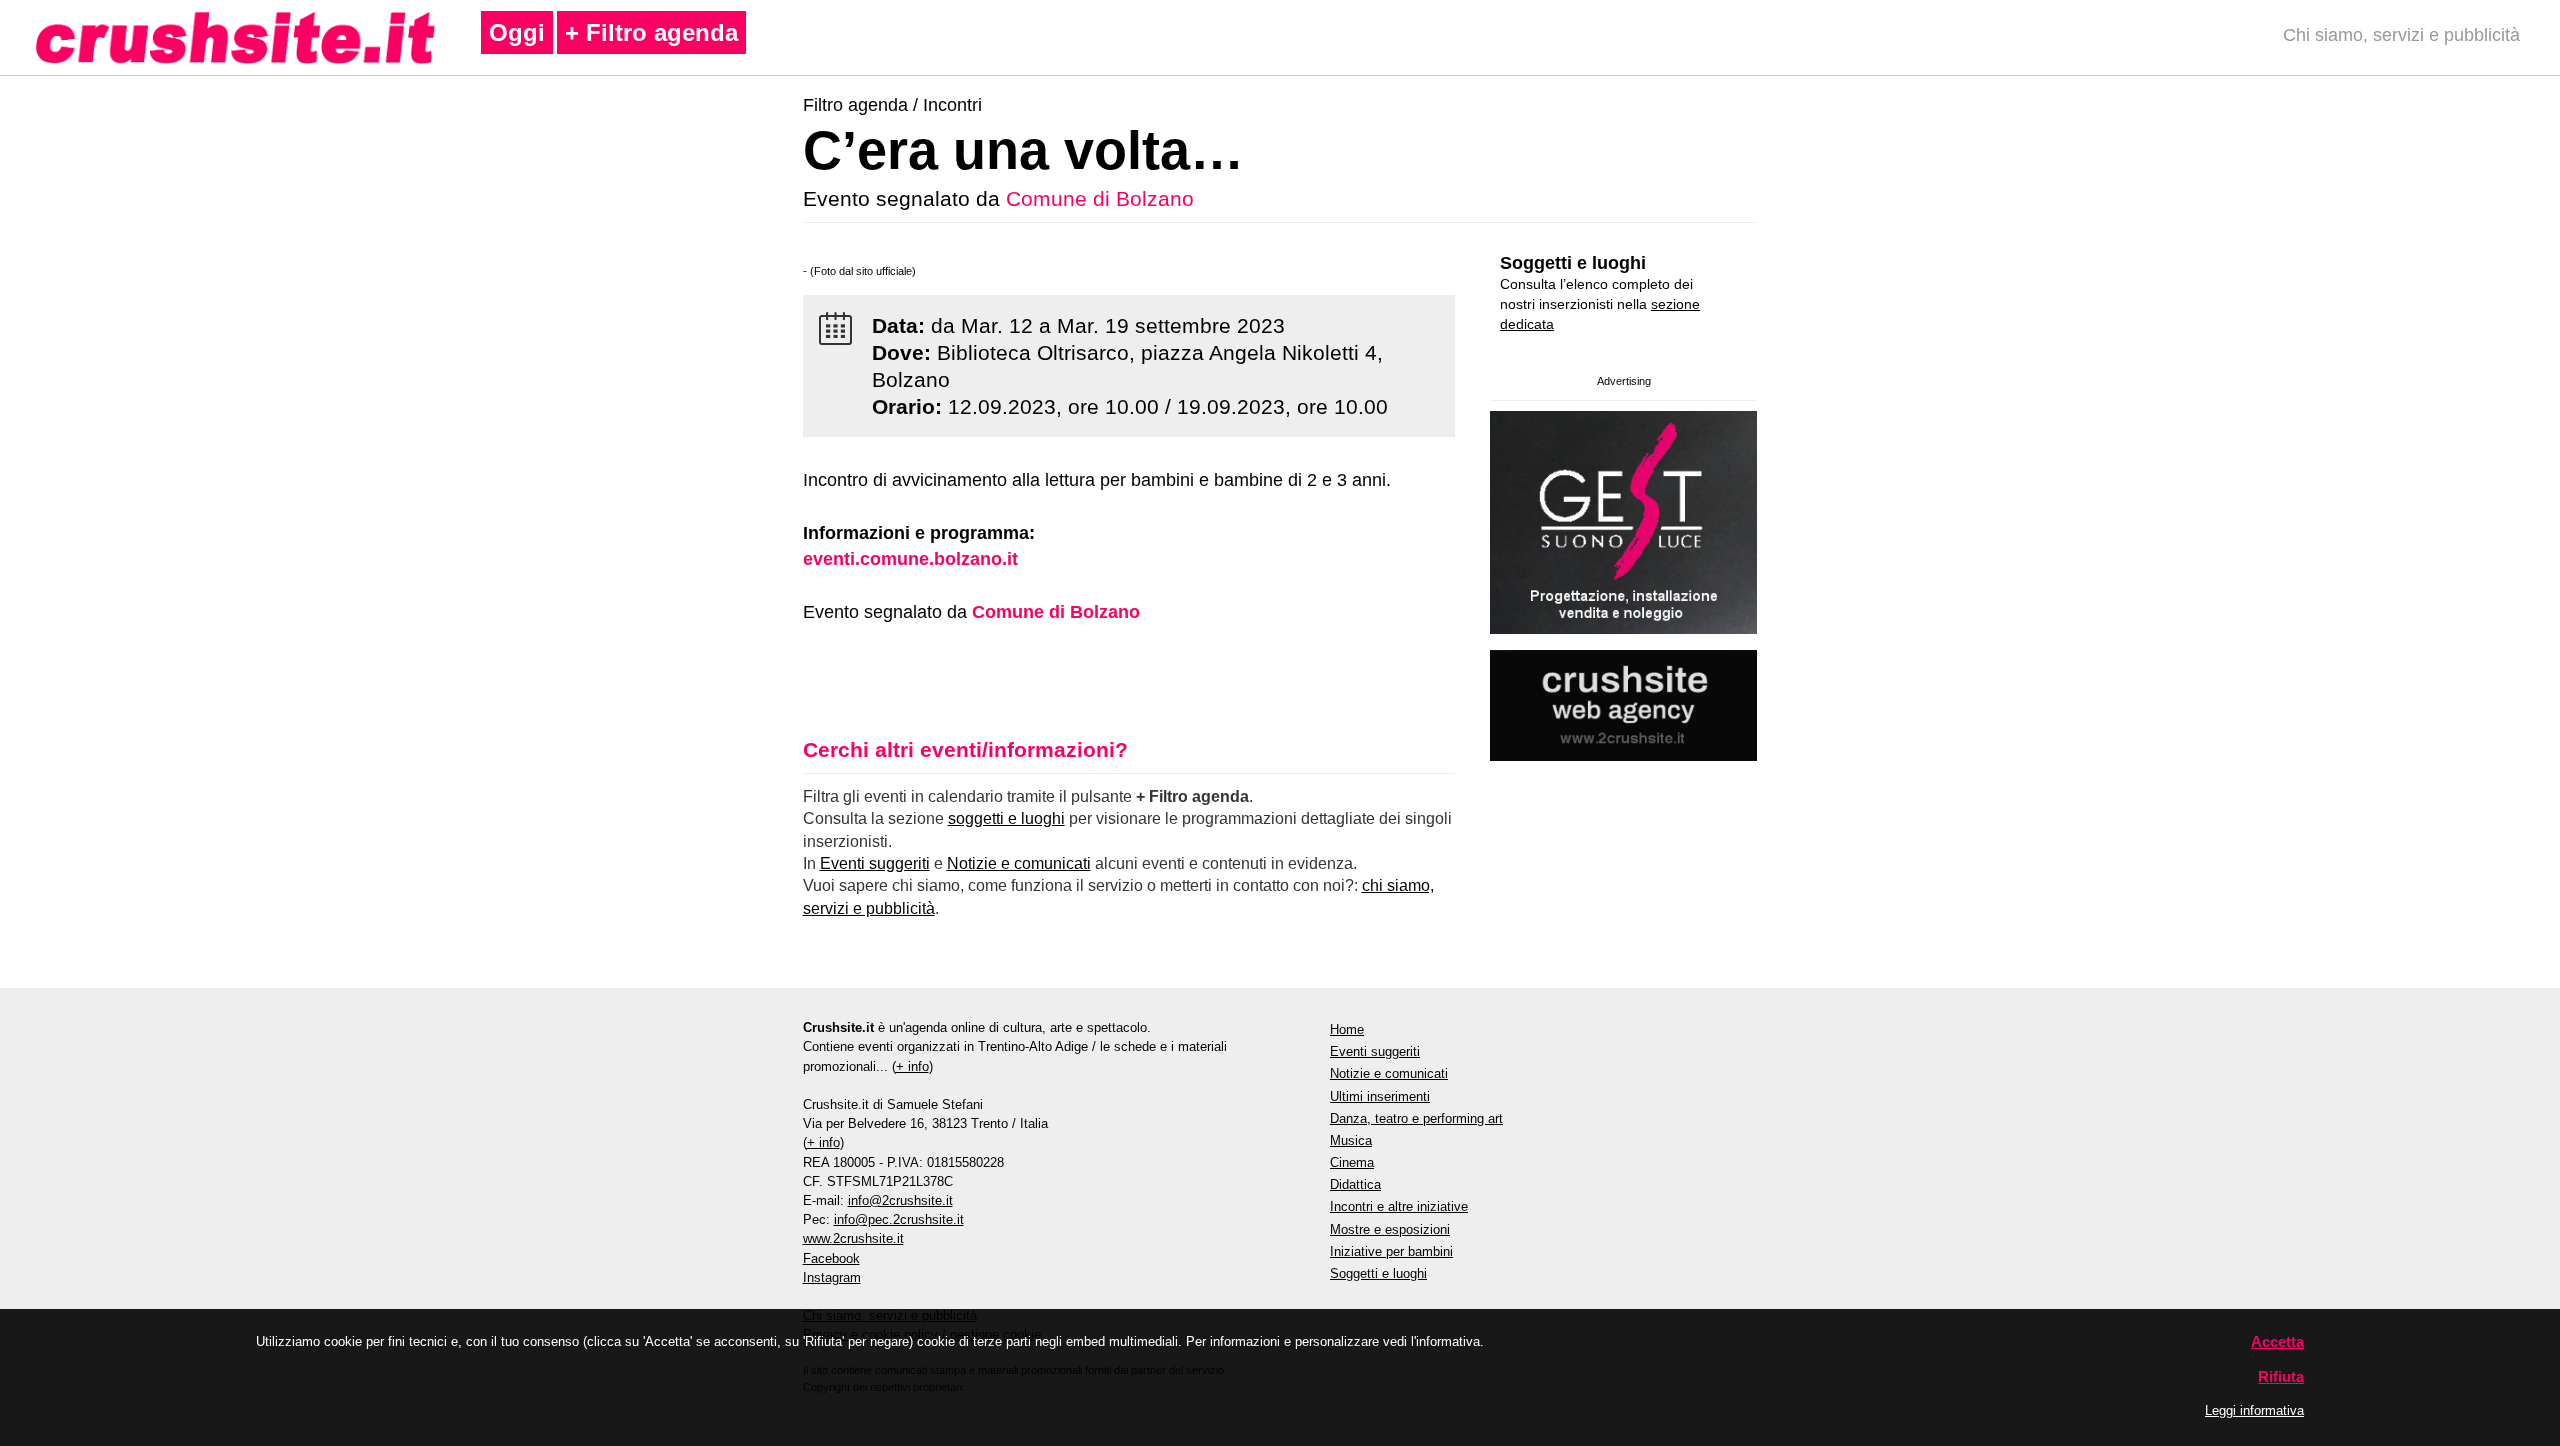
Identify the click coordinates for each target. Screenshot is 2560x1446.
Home (1347, 1029)
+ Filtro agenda (651, 32)
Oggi (517, 32)
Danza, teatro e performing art (1416, 1118)
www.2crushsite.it (853, 1238)
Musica (1351, 1140)
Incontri (952, 105)
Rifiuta (2281, 1376)
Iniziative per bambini (1391, 1251)
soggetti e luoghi (1006, 818)
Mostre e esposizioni (1390, 1229)
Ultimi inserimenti (1380, 1096)
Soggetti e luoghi (1573, 263)
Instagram (832, 1277)
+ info (912, 1066)
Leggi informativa (2254, 1410)
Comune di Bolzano (1100, 198)
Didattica (1355, 1184)
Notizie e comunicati (1019, 863)
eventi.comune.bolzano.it (910, 559)
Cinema (1352, 1162)
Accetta (2277, 1341)
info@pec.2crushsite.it (899, 1219)
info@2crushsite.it (900, 1200)
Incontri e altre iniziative (1399, 1206)
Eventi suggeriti (875, 863)
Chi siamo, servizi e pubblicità (2401, 35)
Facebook (831, 1258)
